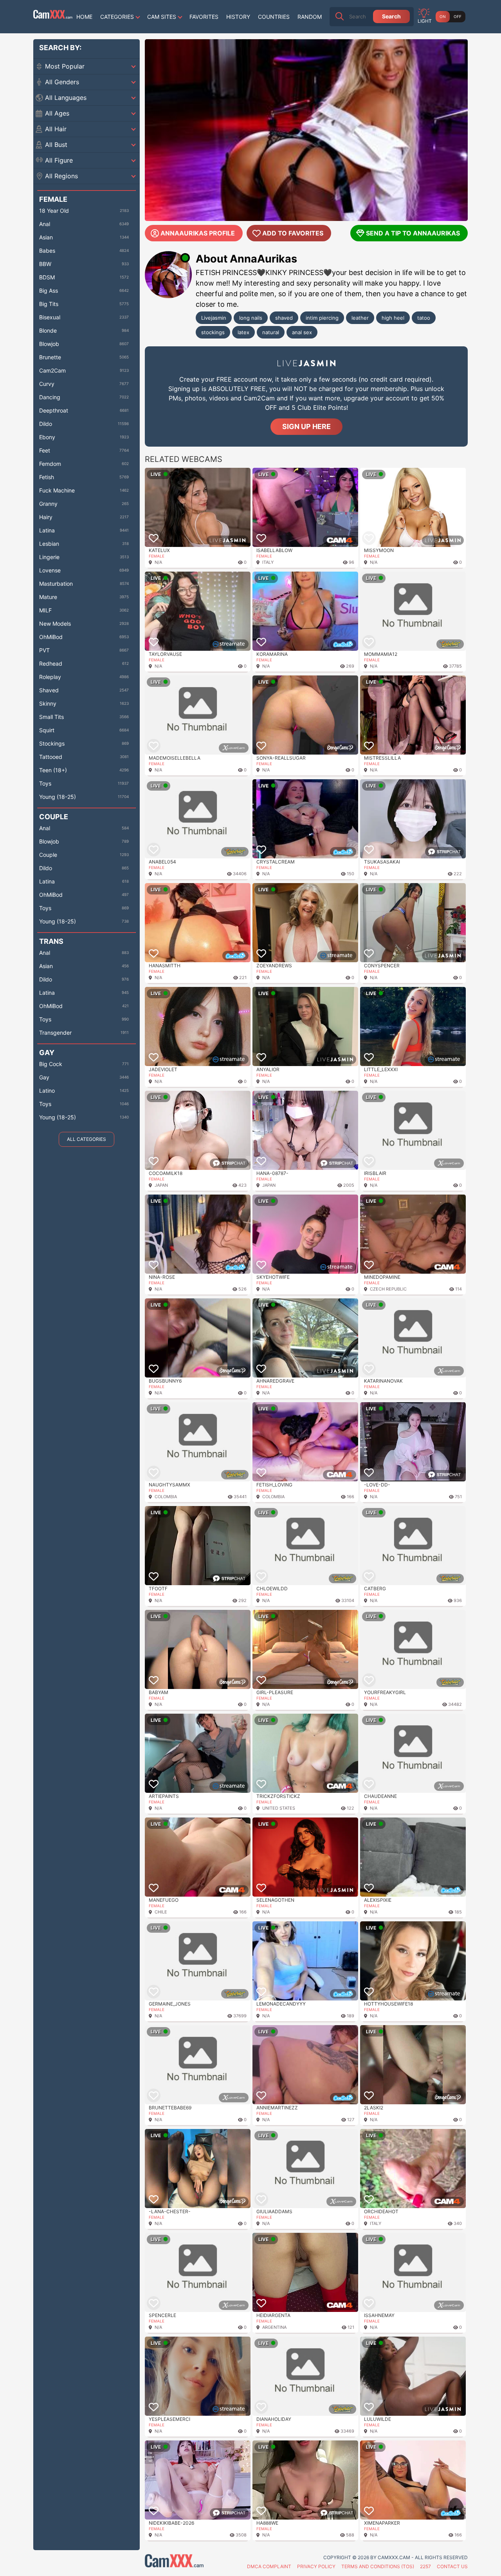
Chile (161, 1912)
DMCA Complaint (269, 2566)
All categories (87, 1139)
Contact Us (452, 2566)
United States (279, 1808)
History (238, 17)
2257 (425, 2566)
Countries (274, 17)
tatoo (424, 318)
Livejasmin (214, 318)
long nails (251, 318)
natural (271, 332)
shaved (284, 318)
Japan (161, 1185)
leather (360, 318)
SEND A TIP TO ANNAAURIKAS (413, 233)
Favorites (204, 17)
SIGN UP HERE (306, 426)
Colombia (166, 1497)
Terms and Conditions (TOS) (378, 2566)
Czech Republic (388, 1289)
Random (310, 17)
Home (84, 17)
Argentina (274, 2327)
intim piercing (322, 318)
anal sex (302, 332)
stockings (213, 332)
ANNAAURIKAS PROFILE (198, 233)
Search (391, 16)
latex (243, 332)
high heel (393, 318)
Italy (268, 562)
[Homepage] (53, 16)
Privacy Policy (316, 2566)
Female (157, 556)
